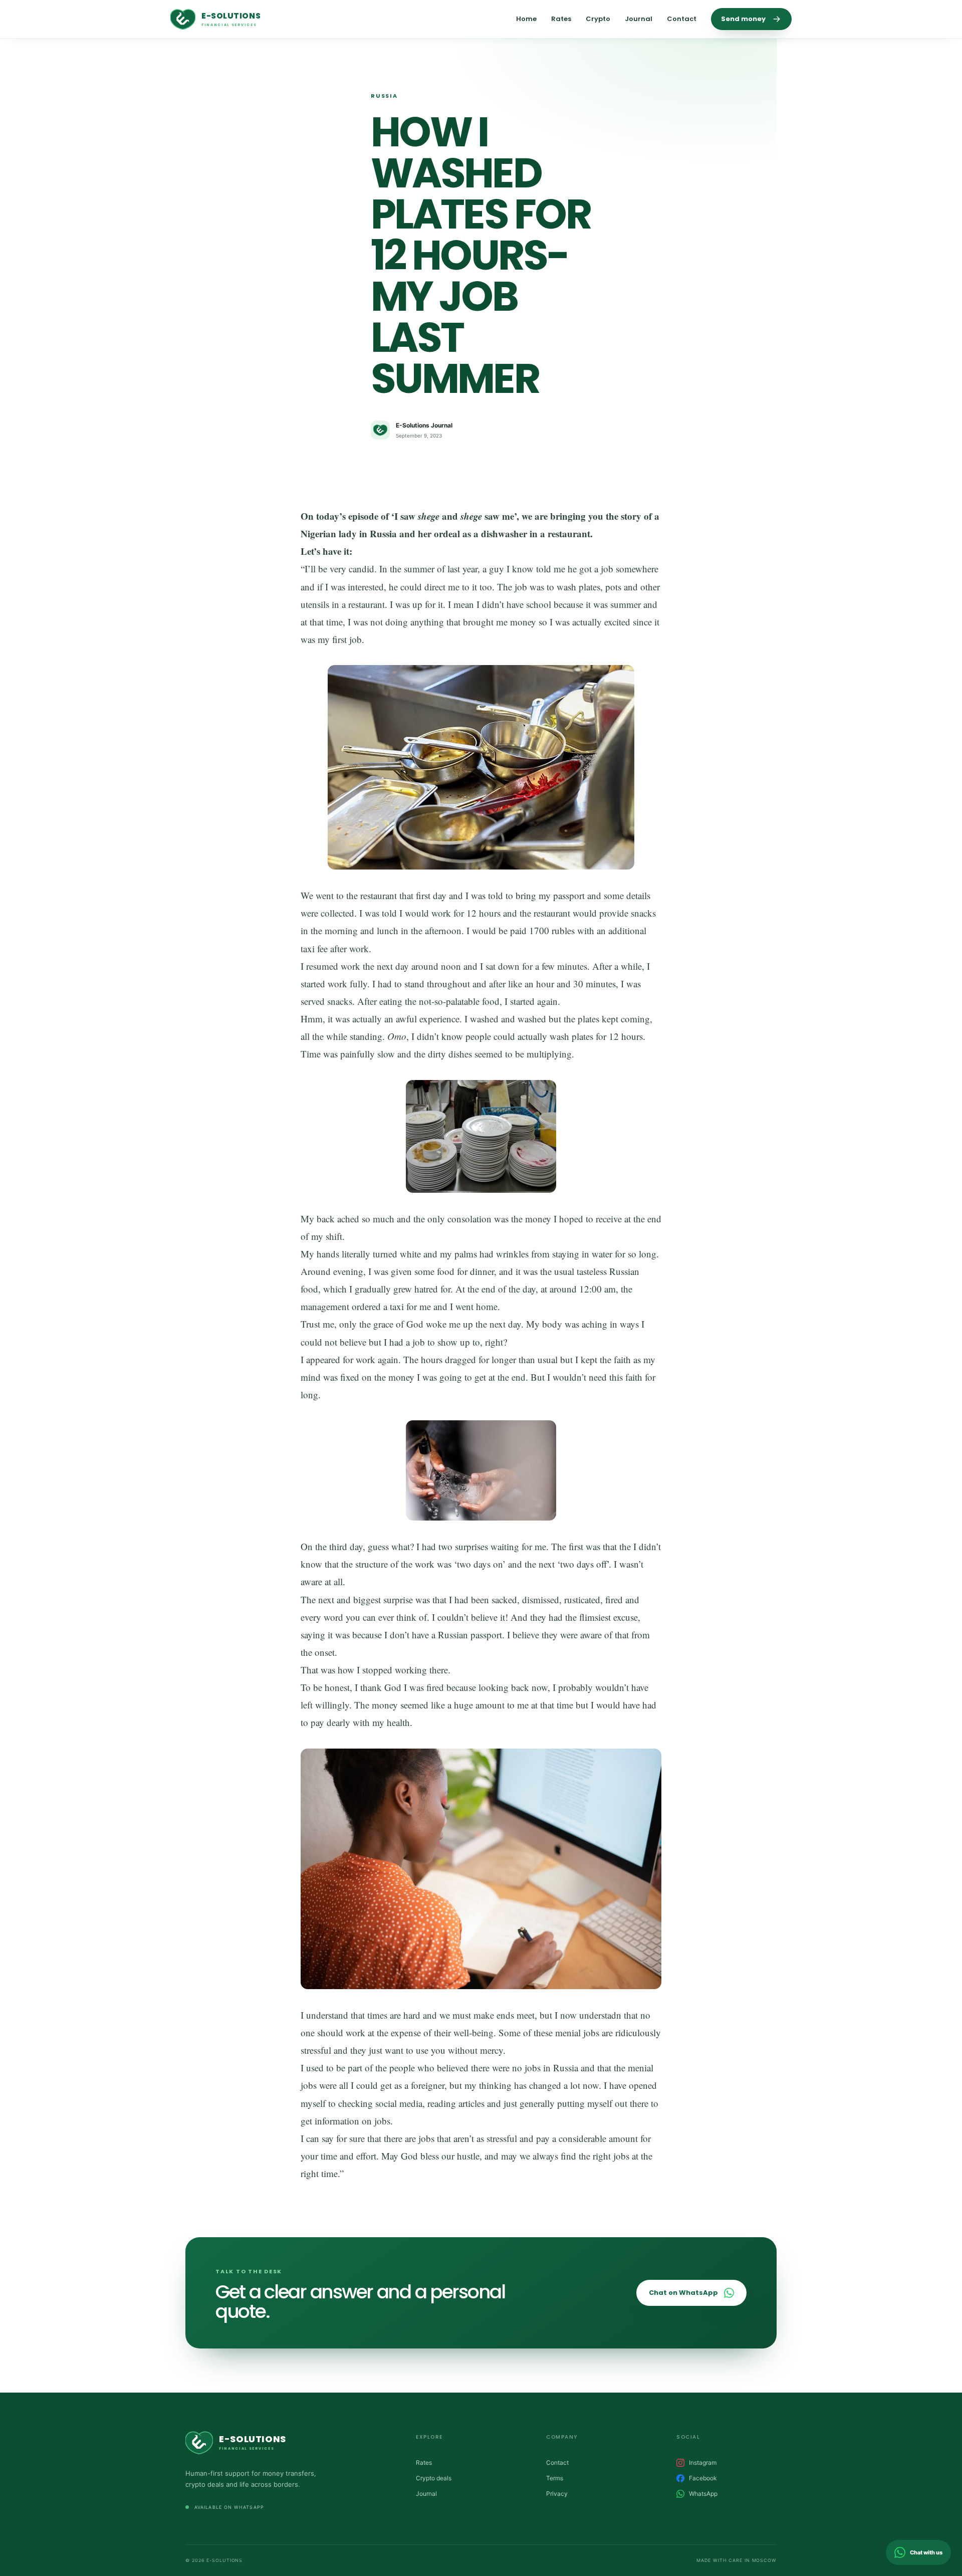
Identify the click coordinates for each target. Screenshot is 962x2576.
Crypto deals (434, 2478)
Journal (639, 19)
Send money (743, 19)
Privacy (557, 2494)
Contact (682, 19)
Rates (561, 19)
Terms (555, 2478)
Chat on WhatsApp (683, 2293)
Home (526, 19)
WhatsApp (703, 2494)
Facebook (703, 2478)
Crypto (598, 19)
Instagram (703, 2462)
